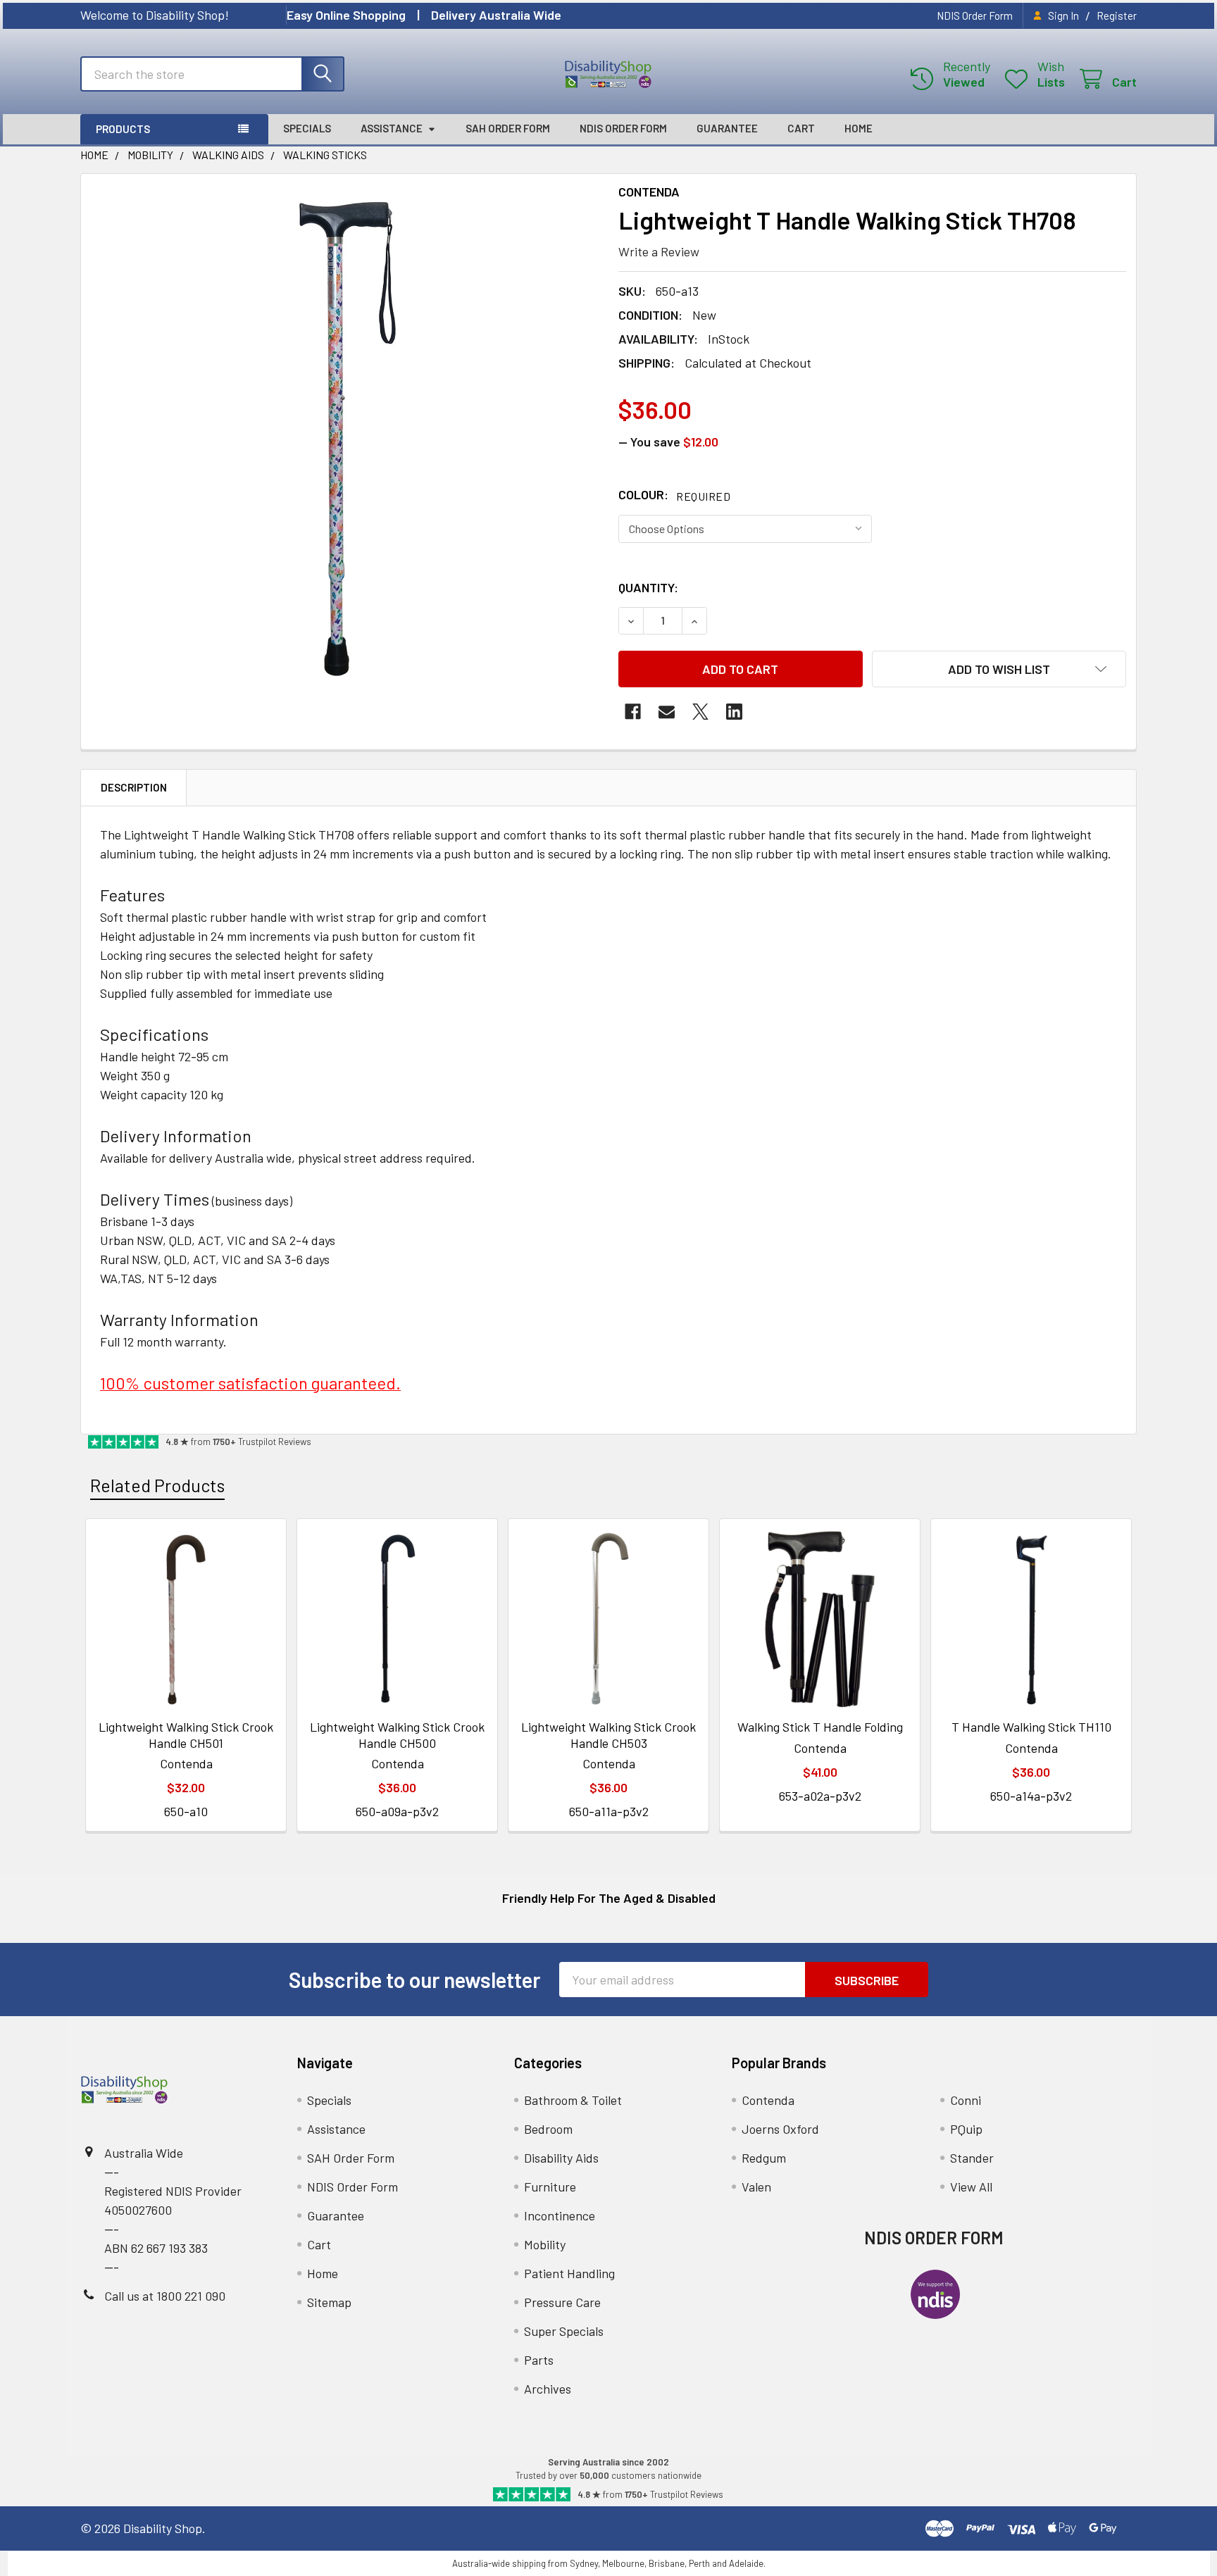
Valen (756, 2187)
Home (859, 128)
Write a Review (659, 251)
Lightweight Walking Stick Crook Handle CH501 (186, 1735)
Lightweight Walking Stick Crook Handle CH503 (608, 1735)
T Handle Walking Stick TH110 (1031, 1727)
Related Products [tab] (157, 1485)
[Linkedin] (734, 712)
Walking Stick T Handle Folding (820, 1727)
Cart (801, 128)
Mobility (545, 2244)
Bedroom (548, 2129)
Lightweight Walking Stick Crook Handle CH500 (397, 1735)
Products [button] (123, 129)
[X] (700, 712)
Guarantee (727, 128)
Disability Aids (561, 2158)
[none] (345, 438)
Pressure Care (562, 2302)
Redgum (764, 2158)
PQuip (966, 2129)
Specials (307, 128)
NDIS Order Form (975, 15)
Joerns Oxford (780, 2129)
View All (971, 2187)
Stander (972, 2158)
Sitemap (329, 2302)
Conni (966, 2100)
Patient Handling (569, 2273)
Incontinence (560, 2215)
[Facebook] (633, 712)
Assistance (392, 128)
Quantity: (648, 587)
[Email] (667, 712)
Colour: (674, 494)
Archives (548, 2389)
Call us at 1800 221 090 (165, 2296)
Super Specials (564, 2331)
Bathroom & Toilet (573, 2100)
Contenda (768, 2100)
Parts (539, 2360)
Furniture (550, 2187)
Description (134, 787)
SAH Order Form (508, 128)
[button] (999, 669)
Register (1117, 15)
